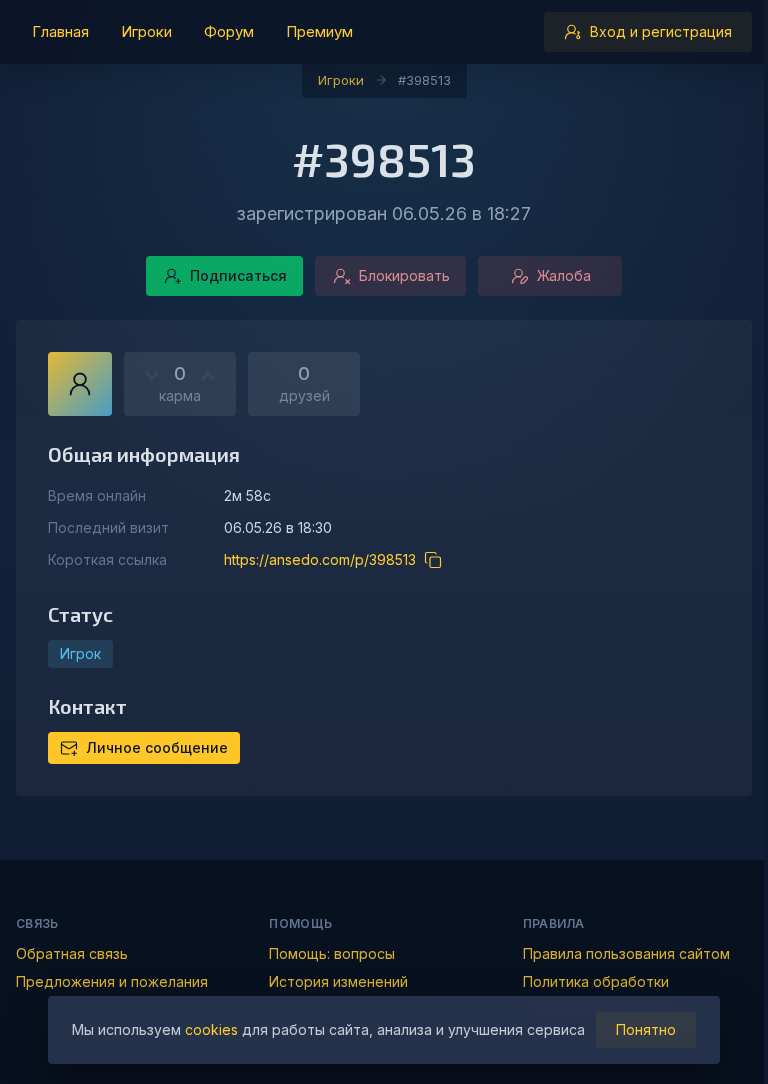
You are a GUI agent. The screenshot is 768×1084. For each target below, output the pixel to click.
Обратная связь (72, 953)
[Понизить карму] (152, 376)
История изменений (338, 981)
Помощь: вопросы (332, 953)
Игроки (341, 80)
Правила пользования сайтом (626, 953)
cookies (211, 1029)
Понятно (646, 1029)
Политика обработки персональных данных (601, 991)
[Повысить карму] (208, 376)
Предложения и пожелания (112, 981)
